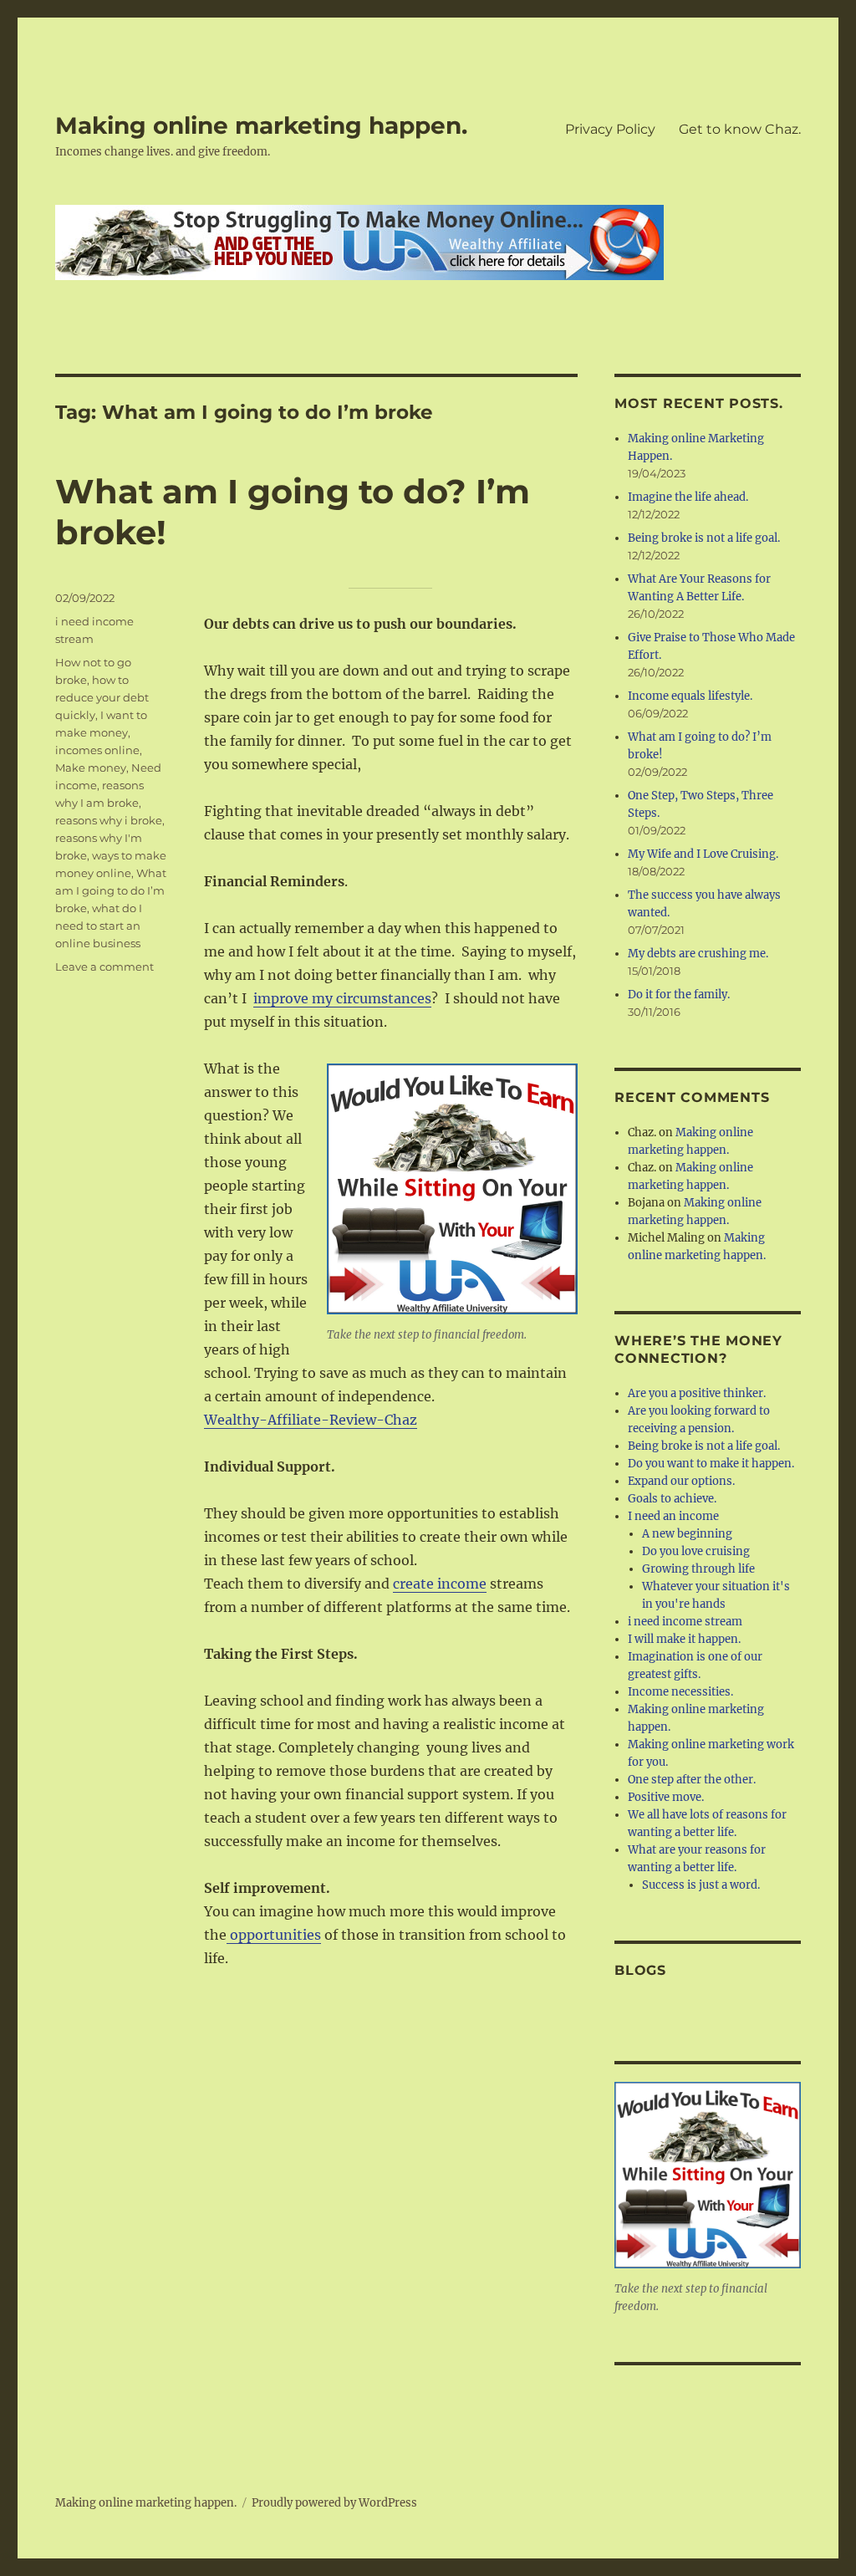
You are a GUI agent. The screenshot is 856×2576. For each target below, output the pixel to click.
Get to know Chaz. (740, 129)
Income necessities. (680, 1692)
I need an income (673, 1516)
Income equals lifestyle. (690, 696)
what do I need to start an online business (99, 926)
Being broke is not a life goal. (704, 538)
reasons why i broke (109, 820)
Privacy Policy (610, 129)
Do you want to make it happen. (711, 1464)
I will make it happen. (684, 1639)
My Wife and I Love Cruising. (703, 854)
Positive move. (666, 1797)
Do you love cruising (696, 1551)
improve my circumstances (342, 998)
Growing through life (698, 1569)
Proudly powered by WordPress (334, 2503)
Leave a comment (104, 967)
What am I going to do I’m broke (111, 890)
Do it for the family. (679, 995)
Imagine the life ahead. (688, 497)
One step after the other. (692, 1780)
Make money (91, 768)
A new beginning (687, 1534)
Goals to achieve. (672, 1499)
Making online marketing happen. (261, 125)
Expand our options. (681, 1481)
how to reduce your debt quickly (102, 697)
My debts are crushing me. (698, 954)
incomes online (97, 750)
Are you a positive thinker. (697, 1393)
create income (440, 1584)
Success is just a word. (701, 1885)
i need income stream (685, 1622)
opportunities (274, 1935)
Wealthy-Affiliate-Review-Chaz (311, 1420)
